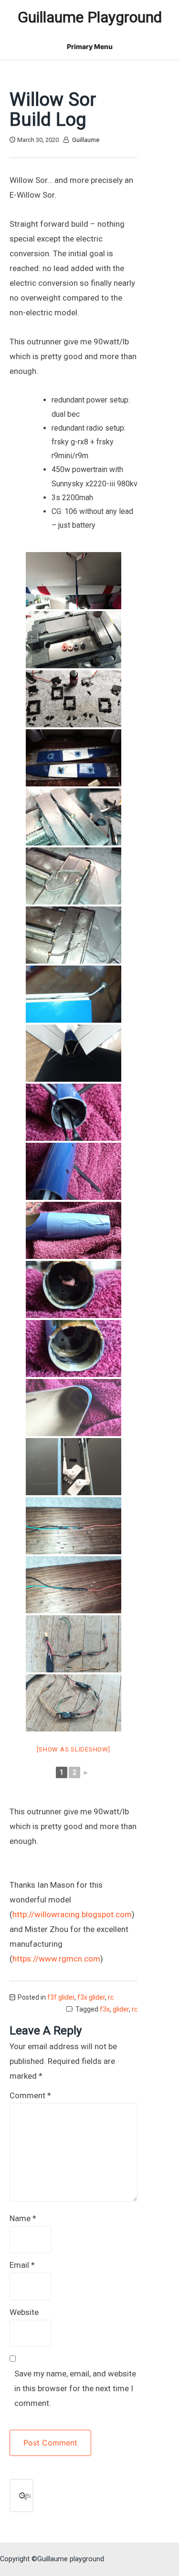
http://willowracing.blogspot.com (72, 1914)
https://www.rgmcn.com (56, 1959)
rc (111, 1997)
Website (24, 2312)
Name (23, 2218)
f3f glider (61, 1997)
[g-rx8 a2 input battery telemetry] (74, 1526)
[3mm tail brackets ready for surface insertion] (74, 935)
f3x (105, 2009)
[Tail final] (74, 1053)
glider (121, 2009)
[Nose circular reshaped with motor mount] (74, 1289)
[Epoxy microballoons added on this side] (74, 1408)
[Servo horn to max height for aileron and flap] (74, 640)
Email (22, 2265)
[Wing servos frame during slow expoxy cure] (74, 758)
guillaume (86, 140)
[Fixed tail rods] (74, 1112)
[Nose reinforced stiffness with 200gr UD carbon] (74, 1348)
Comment (30, 2095)
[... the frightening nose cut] (74, 1230)
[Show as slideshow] (73, 1749)
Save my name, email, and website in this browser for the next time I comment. (75, 2388)
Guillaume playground (90, 17)
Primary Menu (90, 46)
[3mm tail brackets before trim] (74, 876)
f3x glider (91, 1997)
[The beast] (74, 581)
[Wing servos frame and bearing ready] (74, 699)
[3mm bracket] (74, 994)
